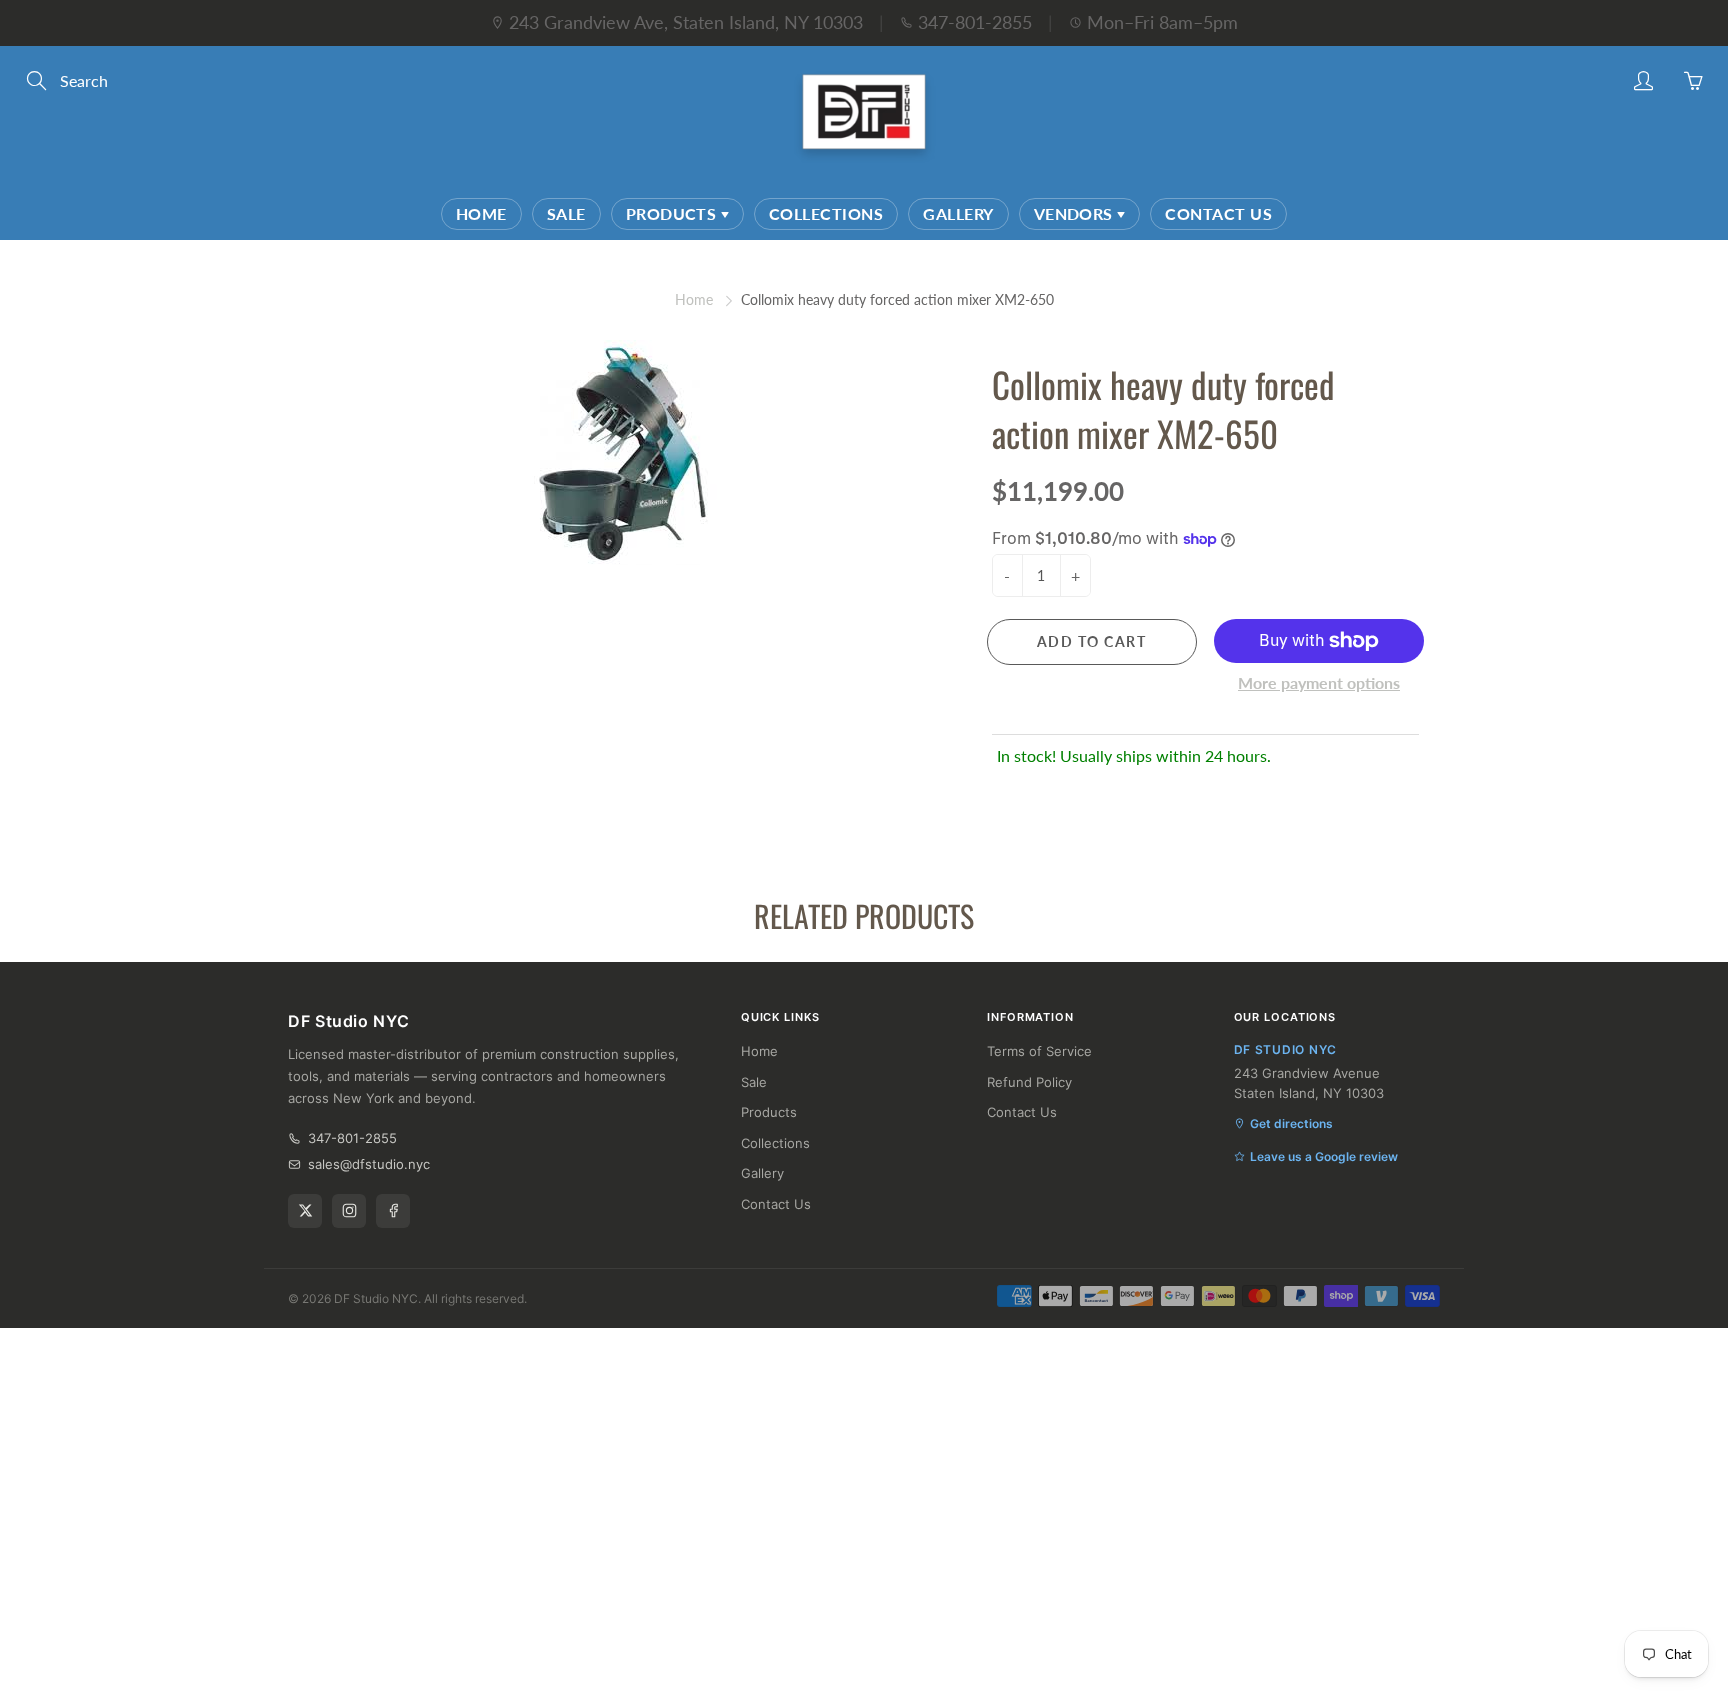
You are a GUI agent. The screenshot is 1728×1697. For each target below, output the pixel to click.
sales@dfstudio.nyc (369, 1164)
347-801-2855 (975, 22)
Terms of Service (1039, 1051)
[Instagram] (349, 1211)
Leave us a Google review (1324, 1156)
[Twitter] (305, 1211)
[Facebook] (393, 1211)
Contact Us (1218, 213)
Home (481, 213)
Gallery (958, 213)
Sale (566, 213)
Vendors (1076, 213)
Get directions (1291, 1123)
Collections (826, 213)
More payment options (1319, 682)
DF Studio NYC (376, 1298)
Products (673, 213)
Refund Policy (1029, 1082)
